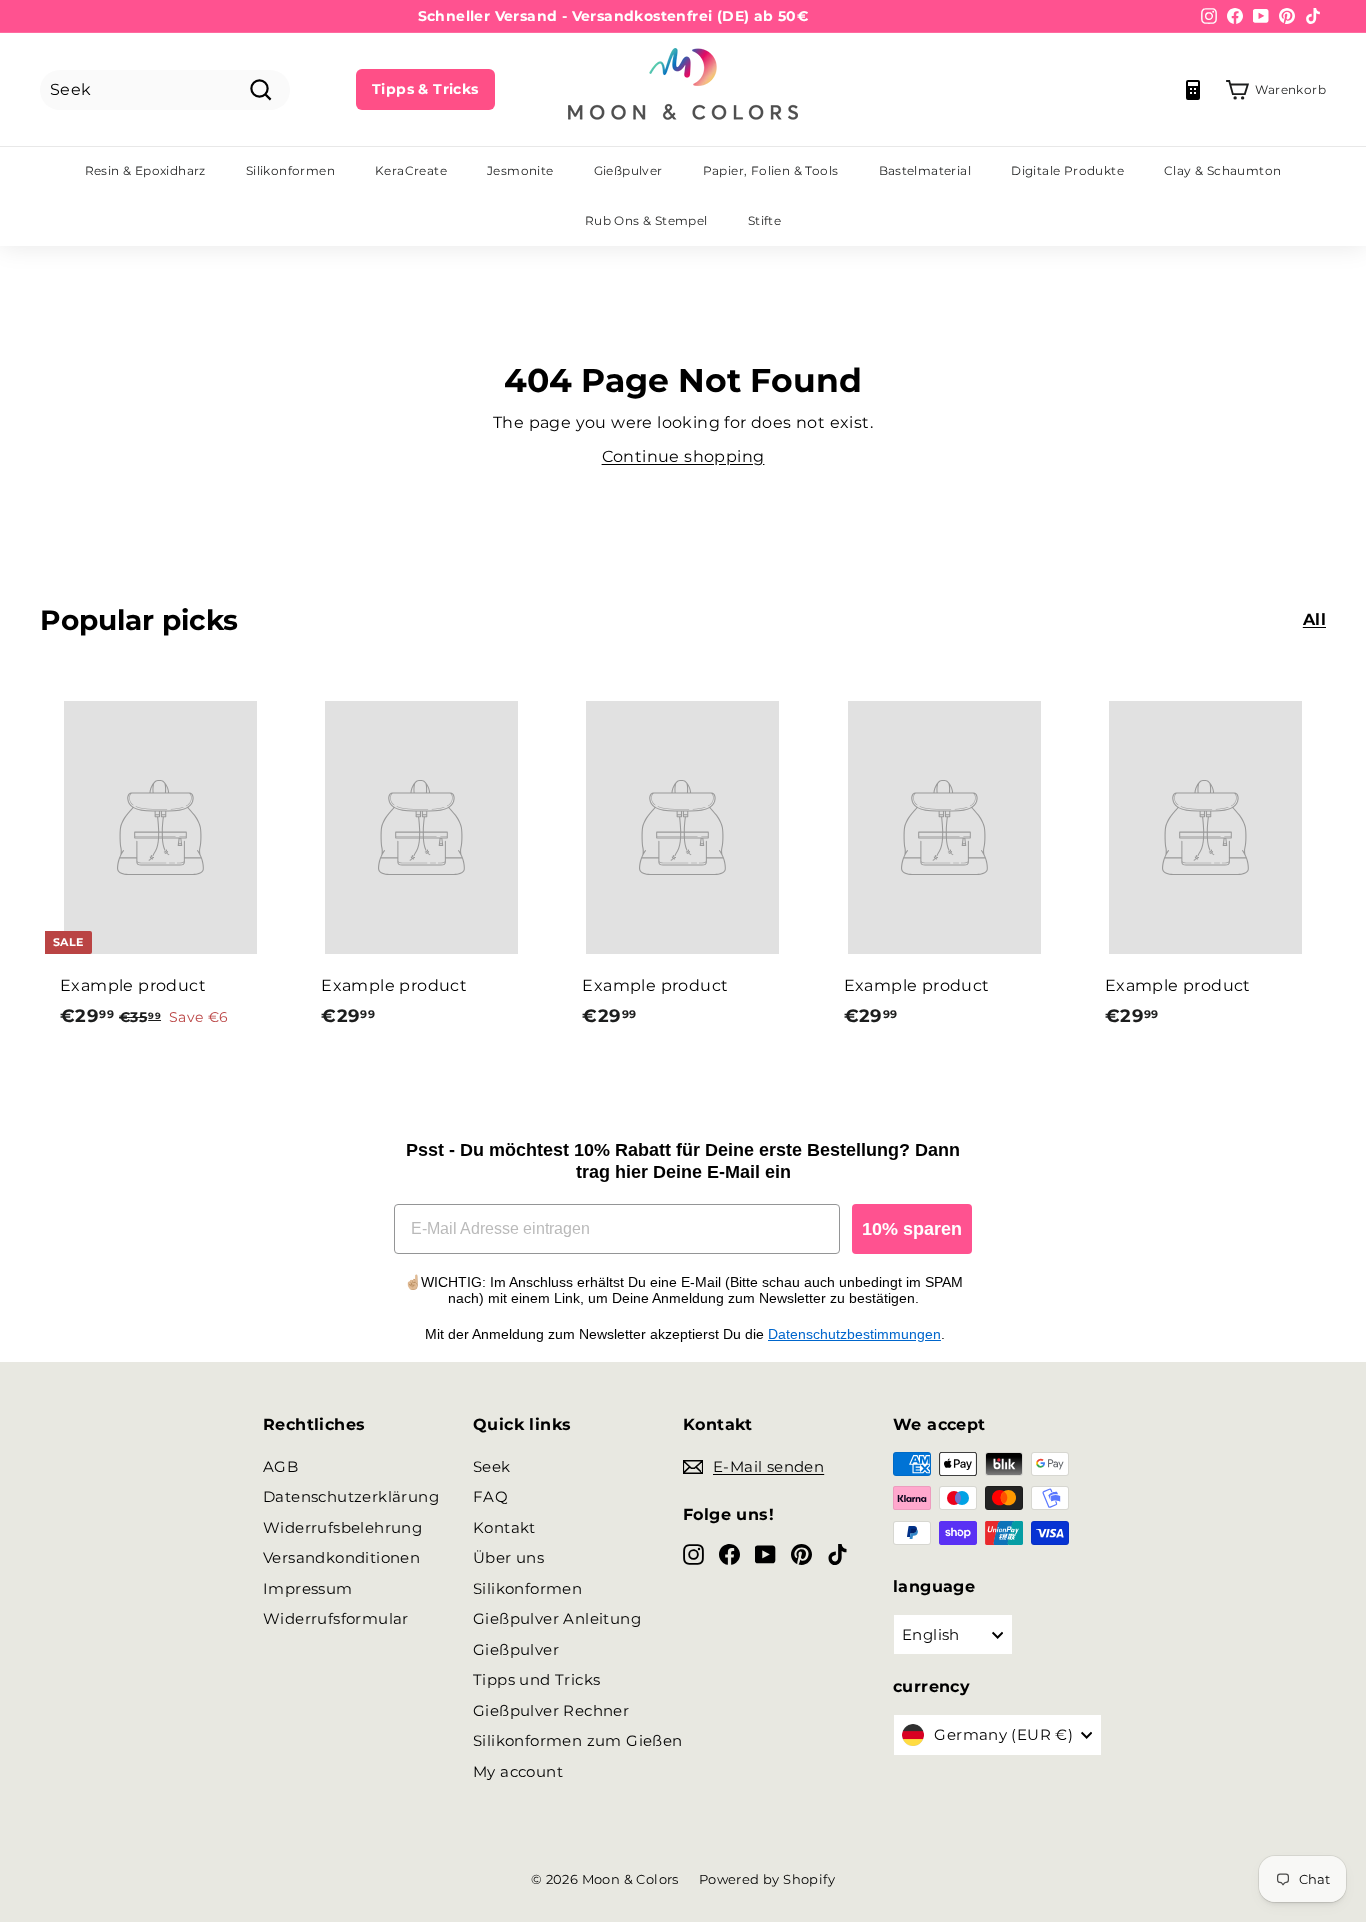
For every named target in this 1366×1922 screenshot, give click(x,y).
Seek (492, 1466)
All (1314, 619)
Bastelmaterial (925, 170)
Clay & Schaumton (1222, 170)
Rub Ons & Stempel (646, 220)
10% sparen (912, 1229)
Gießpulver (628, 170)
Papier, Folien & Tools (771, 170)
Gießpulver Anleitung (557, 1618)
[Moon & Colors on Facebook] (729, 1553)
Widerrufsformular (336, 1618)
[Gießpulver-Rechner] (1193, 90)
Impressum (308, 1588)
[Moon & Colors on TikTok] (837, 1553)
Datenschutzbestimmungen (854, 1334)
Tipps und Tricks (536, 1679)
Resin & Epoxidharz (145, 170)
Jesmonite (520, 170)
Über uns (508, 1557)
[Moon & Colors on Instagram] (693, 1553)
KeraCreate (411, 170)
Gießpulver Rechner (551, 1710)
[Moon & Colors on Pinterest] (801, 1553)
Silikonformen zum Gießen (578, 1740)
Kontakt (504, 1527)
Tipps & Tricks (425, 89)
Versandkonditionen (341, 1557)
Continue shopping (683, 456)
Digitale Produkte (1067, 170)
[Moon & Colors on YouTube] (765, 1553)
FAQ (490, 1496)
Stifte (764, 220)
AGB (280, 1466)
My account (518, 1771)
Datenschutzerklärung (351, 1496)
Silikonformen (290, 170)
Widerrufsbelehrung (342, 1527)
